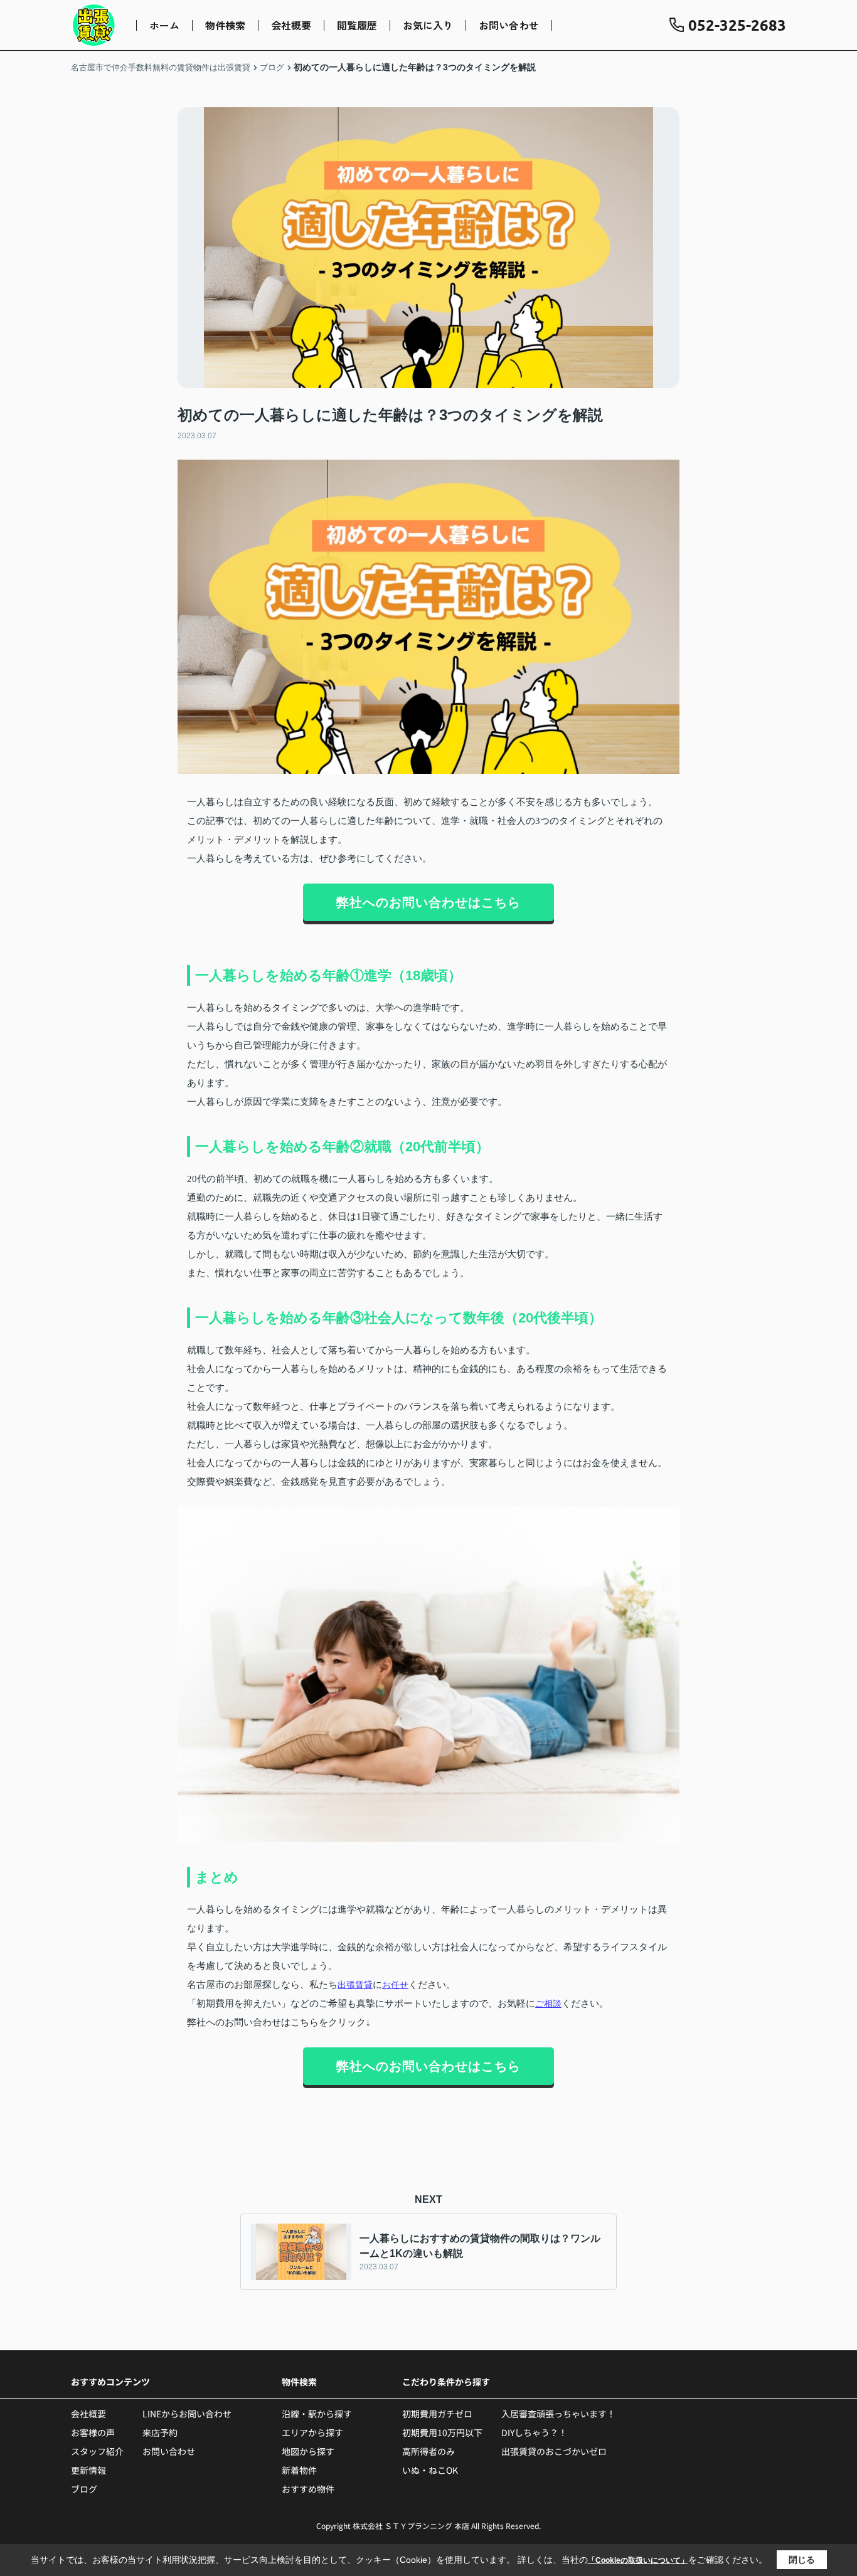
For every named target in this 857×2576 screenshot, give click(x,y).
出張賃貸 (355, 1985)
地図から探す (308, 2451)
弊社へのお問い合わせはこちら (428, 902)
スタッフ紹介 (97, 2451)
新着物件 (299, 2470)
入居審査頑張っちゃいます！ (558, 2414)
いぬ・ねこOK (430, 2470)
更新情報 (88, 2470)
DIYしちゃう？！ (534, 2432)
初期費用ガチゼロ (437, 2414)
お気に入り (428, 25)
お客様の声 (93, 2432)
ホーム (164, 25)
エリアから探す (312, 2432)
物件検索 (225, 25)
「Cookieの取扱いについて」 (638, 2560)
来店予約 (160, 2432)
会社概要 (291, 25)
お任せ (395, 1985)
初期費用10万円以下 (442, 2432)
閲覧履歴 (357, 25)
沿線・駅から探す (317, 2414)
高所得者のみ (428, 2451)
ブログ (84, 2489)
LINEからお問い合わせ (187, 2414)
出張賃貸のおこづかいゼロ (554, 2451)
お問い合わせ (509, 25)
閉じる (802, 2560)
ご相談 (548, 2003)
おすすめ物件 (308, 2489)
